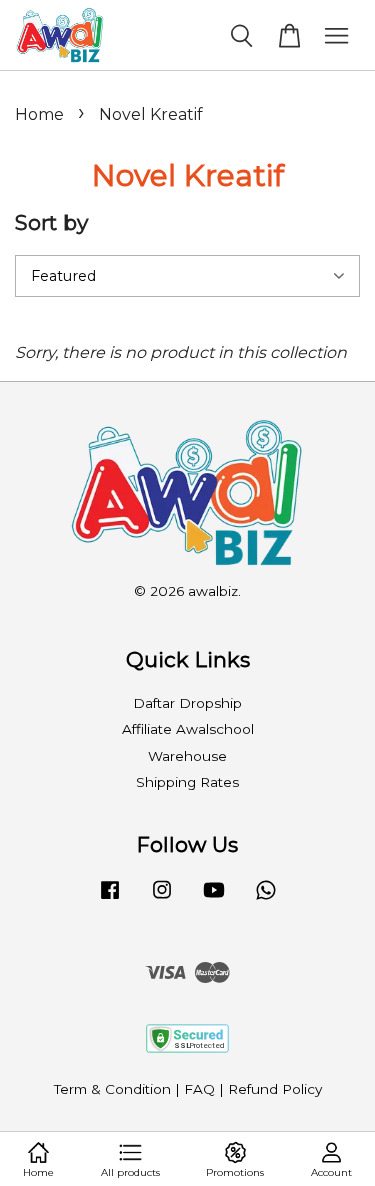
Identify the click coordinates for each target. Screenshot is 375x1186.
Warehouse (187, 756)
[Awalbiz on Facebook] (110, 899)
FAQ (199, 1089)
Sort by (51, 222)
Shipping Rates (187, 782)
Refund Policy (275, 1089)
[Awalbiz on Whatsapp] (266, 899)
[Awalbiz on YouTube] (214, 899)
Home (39, 114)
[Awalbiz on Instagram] (162, 899)
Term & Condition (112, 1089)
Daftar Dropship (187, 703)
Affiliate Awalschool (188, 729)
